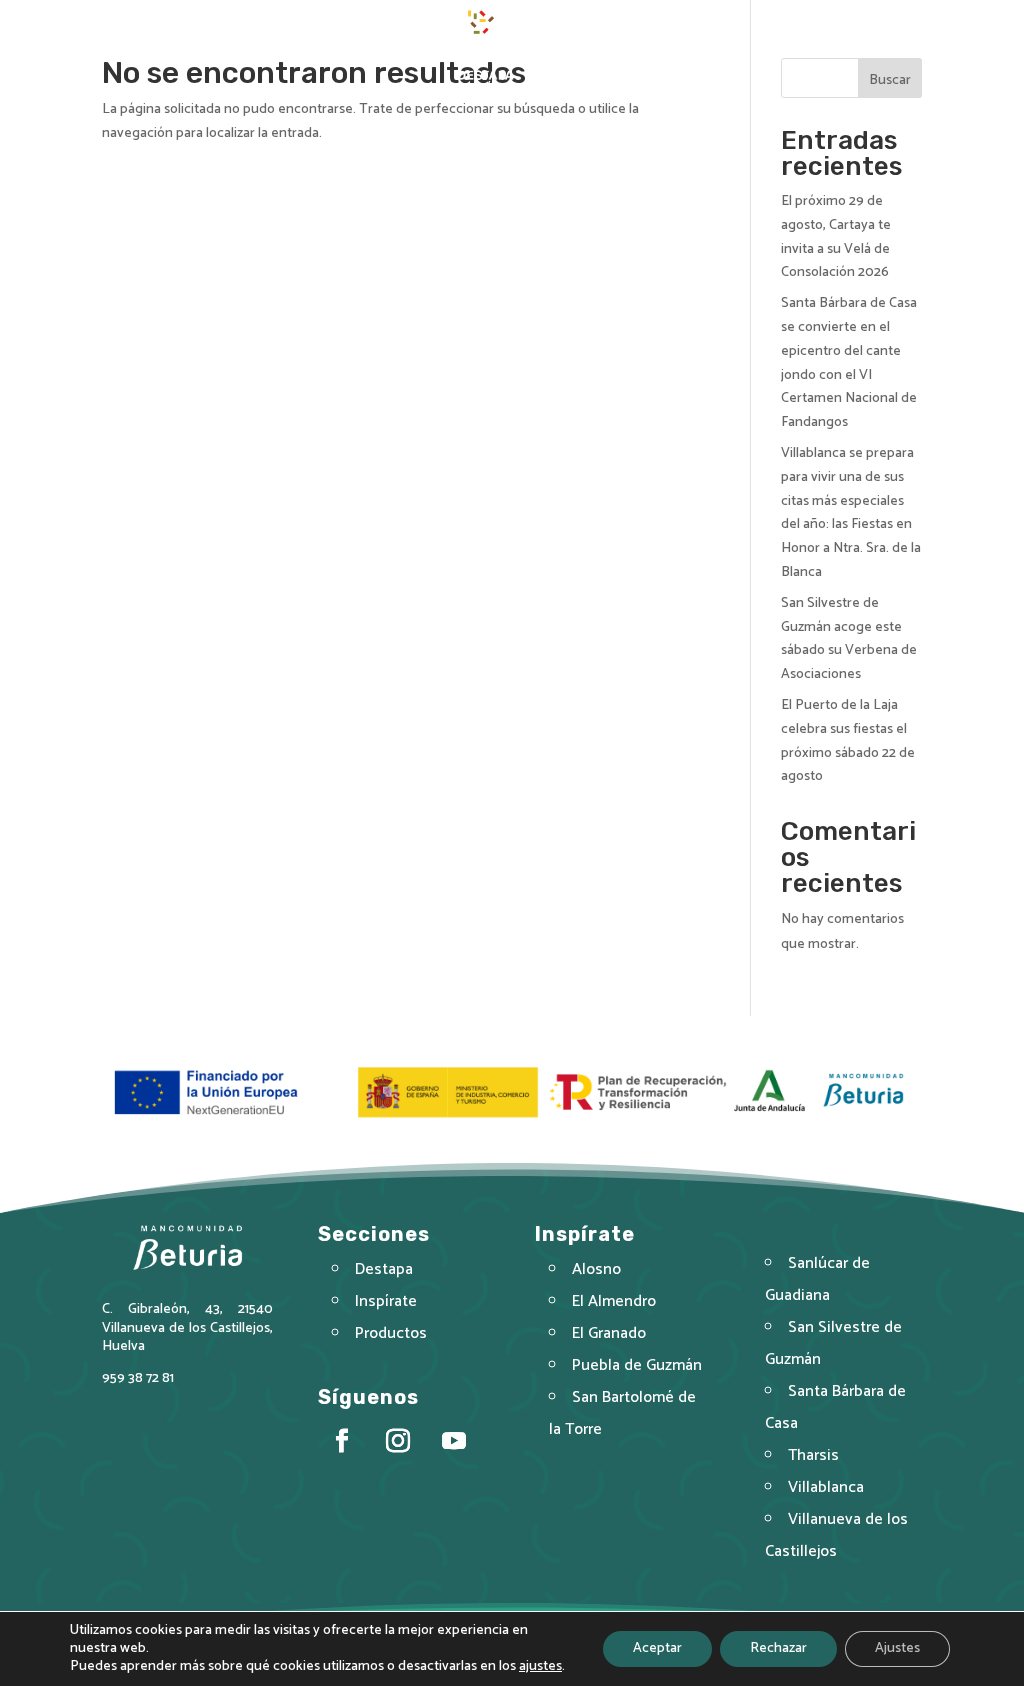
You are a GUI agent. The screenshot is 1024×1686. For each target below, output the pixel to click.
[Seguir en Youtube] (866, 16)
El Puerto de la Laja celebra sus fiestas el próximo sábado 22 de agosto (848, 741)
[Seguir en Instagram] (906, 16)
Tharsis (813, 1455)
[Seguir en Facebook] (826, 16)
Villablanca (826, 1487)
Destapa (372, 51)
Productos (391, 1333)
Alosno (596, 1269)
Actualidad (704, 51)
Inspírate (585, 51)
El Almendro (614, 1301)
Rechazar (778, 1648)
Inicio (298, 51)
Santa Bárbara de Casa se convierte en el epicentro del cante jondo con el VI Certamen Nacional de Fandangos (849, 363)
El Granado (609, 1333)
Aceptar (657, 1648)
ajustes (540, 1667)
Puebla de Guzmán (637, 1365)
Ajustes (897, 1648)
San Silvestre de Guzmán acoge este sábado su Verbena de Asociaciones (849, 639)
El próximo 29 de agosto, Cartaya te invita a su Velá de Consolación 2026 (836, 237)
